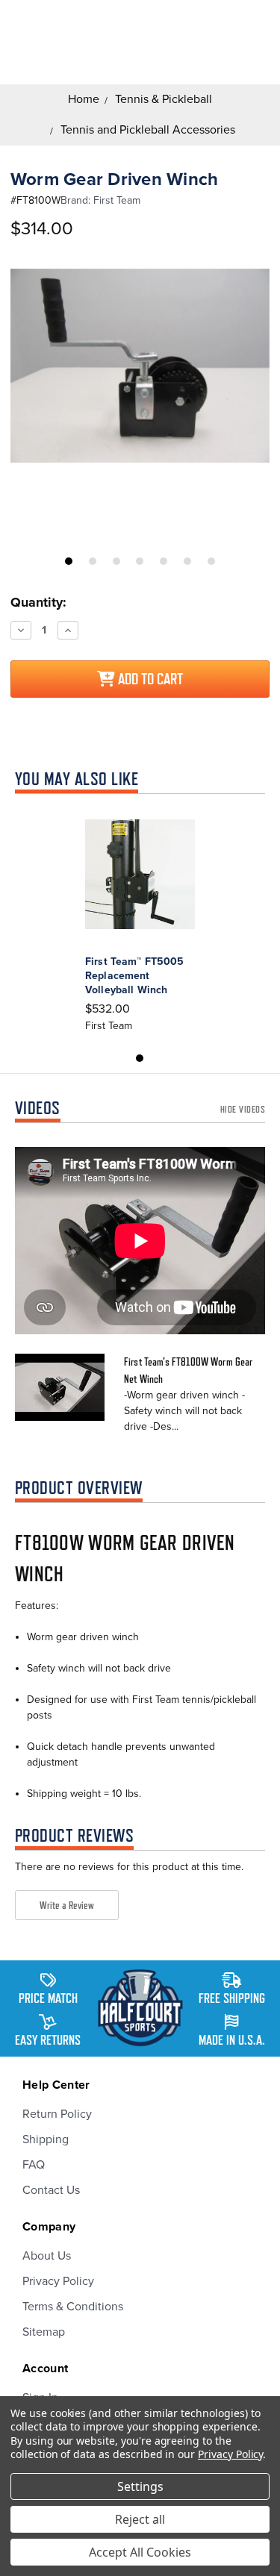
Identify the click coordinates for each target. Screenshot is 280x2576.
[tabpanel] (140, 366)
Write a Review (67, 1905)
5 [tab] (164, 561)
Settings (140, 2486)
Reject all (140, 2519)
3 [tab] (116, 561)
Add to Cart (149, 679)
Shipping (46, 2139)
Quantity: (38, 602)
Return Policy (57, 2114)
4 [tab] (140, 561)
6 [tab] (187, 561)
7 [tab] (211, 561)
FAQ (34, 2165)
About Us (47, 2256)
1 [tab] (69, 561)
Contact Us (51, 2190)
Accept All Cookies (140, 2552)
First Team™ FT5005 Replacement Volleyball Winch (135, 976)
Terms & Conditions (73, 2307)
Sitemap (44, 2332)
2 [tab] (93, 561)
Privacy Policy (58, 2281)
